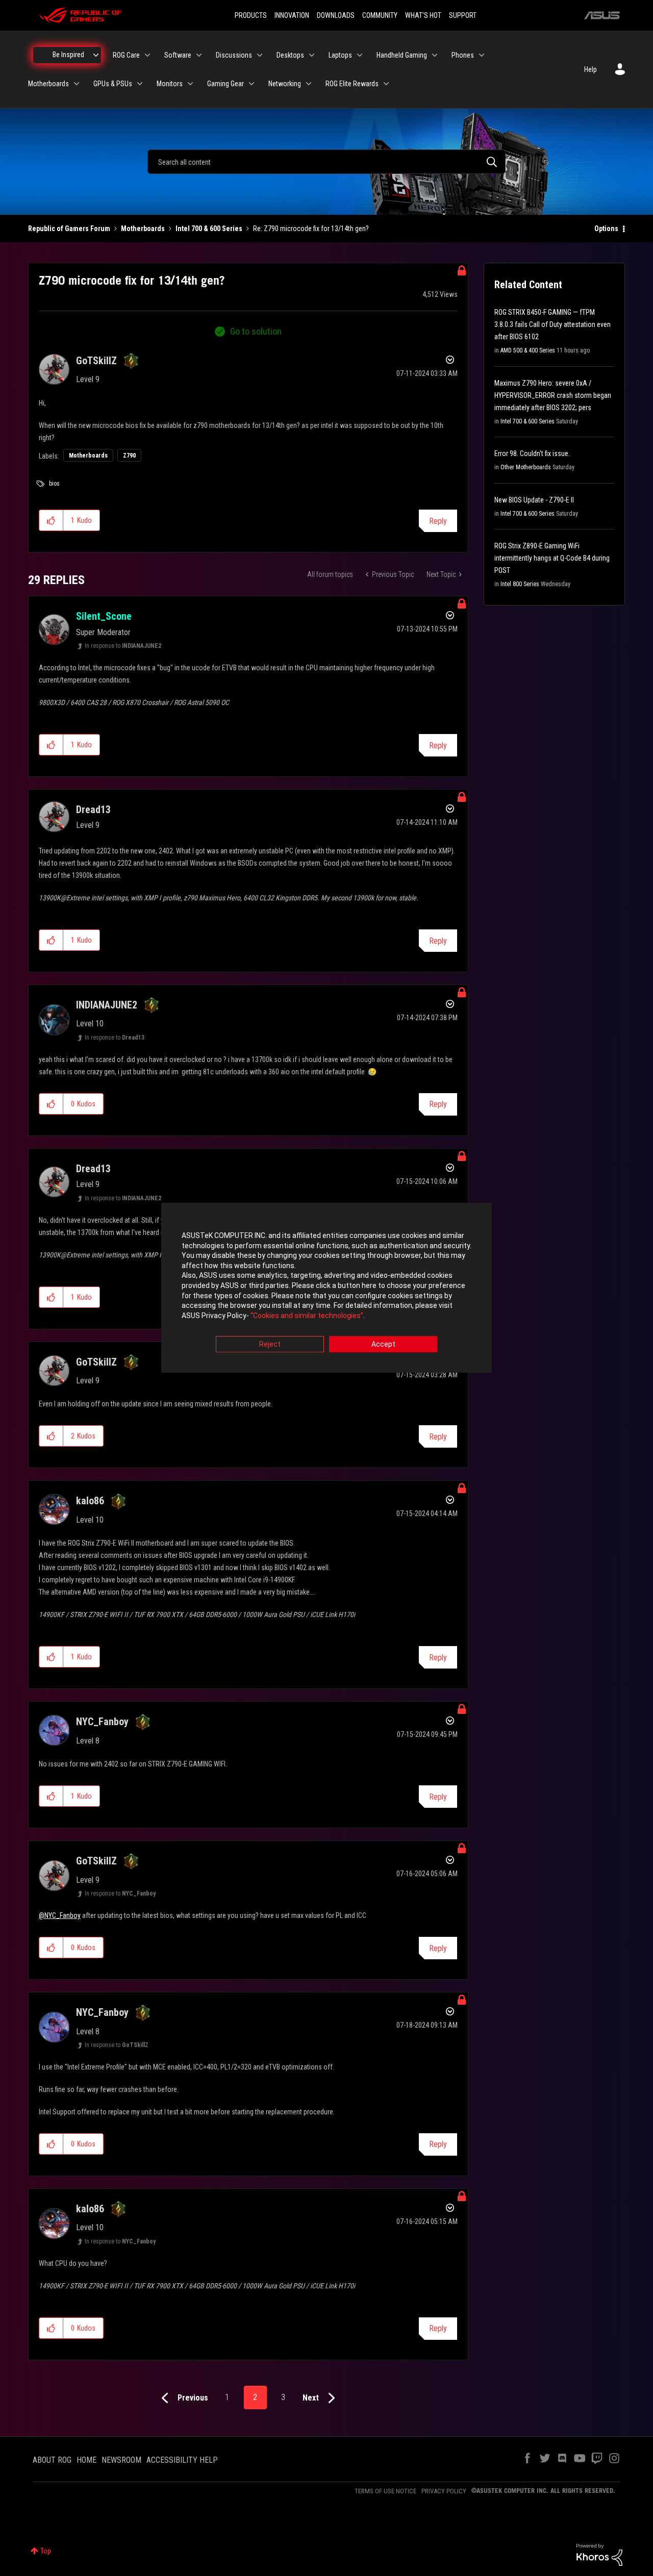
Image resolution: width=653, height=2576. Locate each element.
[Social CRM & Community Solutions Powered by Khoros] (599, 2554)
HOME (86, 2460)
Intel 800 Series (520, 584)
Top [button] (46, 2551)
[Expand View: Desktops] (312, 55)
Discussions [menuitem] (234, 55)
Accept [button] (383, 1345)
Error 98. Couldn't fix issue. (532, 453)
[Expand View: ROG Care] (147, 55)
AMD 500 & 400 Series (528, 350)
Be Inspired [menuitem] (68, 55)
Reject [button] (270, 1345)
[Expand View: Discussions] (260, 55)
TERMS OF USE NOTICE (385, 2491)
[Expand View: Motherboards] (77, 84)
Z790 (129, 456)
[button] (51, 520)
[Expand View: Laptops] (360, 55)
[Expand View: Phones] (482, 55)
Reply (438, 521)
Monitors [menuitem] (170, 84)
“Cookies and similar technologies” (307, 1316)
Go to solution (256, 331)
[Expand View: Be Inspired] (96, 55)
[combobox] (326, 162)
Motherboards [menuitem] (48, 84)
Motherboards (143, 229)
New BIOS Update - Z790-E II (534, 500)
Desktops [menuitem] (290, 55)
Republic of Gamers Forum (69, 229)
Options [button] (606, 229)
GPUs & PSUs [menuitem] (113, 84)
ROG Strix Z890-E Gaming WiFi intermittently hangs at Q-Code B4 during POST (552, 558)
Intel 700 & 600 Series (209, 229)
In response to (123, 646)
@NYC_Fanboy (60, 1915)
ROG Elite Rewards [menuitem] (352, 84)
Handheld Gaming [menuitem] (402, 55)
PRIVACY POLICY (444, 2491)
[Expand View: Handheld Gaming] (435, 55)
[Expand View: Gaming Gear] (252, 84)
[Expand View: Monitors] (190, 84)
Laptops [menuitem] (340, 55)
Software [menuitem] (178, 55)
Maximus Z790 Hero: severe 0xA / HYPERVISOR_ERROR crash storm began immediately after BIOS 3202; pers (553, 395)
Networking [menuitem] (285, 84)
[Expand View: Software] (199, 55)
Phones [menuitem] (463, 55)
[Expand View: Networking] (309, 84)
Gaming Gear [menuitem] (225, 84)
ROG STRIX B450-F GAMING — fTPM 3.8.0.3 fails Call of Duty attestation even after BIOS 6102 (552, 324)
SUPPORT (463, 15)
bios (54, 484)
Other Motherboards (526, 467)
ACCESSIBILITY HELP (182, 2460)
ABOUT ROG (52, 2460)
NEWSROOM (121, 2460)
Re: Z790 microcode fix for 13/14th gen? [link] (311, 229)
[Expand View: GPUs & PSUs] (140, 84)
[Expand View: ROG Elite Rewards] (386, 84)
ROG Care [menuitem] (126, 55)
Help (591, 69)
